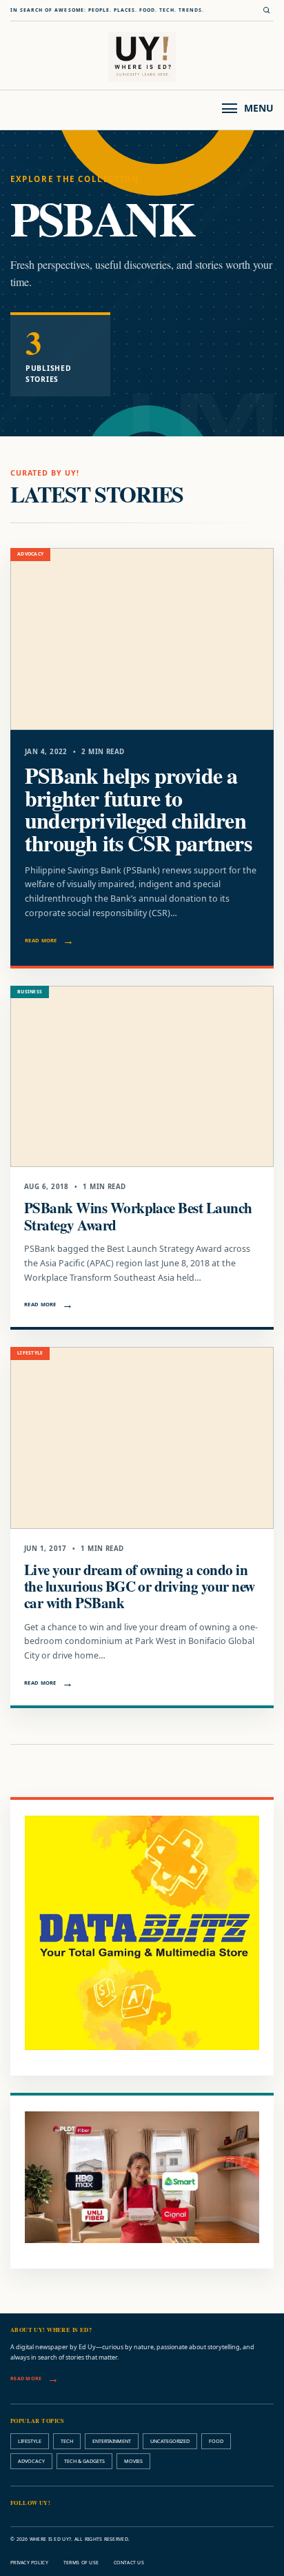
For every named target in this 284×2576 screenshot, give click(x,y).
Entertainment (112, 2441)
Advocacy (31, 2461)
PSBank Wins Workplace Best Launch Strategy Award (138, 1216)
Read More (41, 940)
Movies (133, 2461)
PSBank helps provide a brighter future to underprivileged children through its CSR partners (138, 809)
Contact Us (129, 2563)
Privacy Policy (29, 2563)
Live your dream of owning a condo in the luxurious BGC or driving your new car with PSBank (139, 1586)
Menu (259, 108)
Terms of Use (81, 2563)
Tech (67, 2441)
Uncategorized (170, 2441)
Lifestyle (30, 2441)
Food (216, 2441)
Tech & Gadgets (84, 2461)
